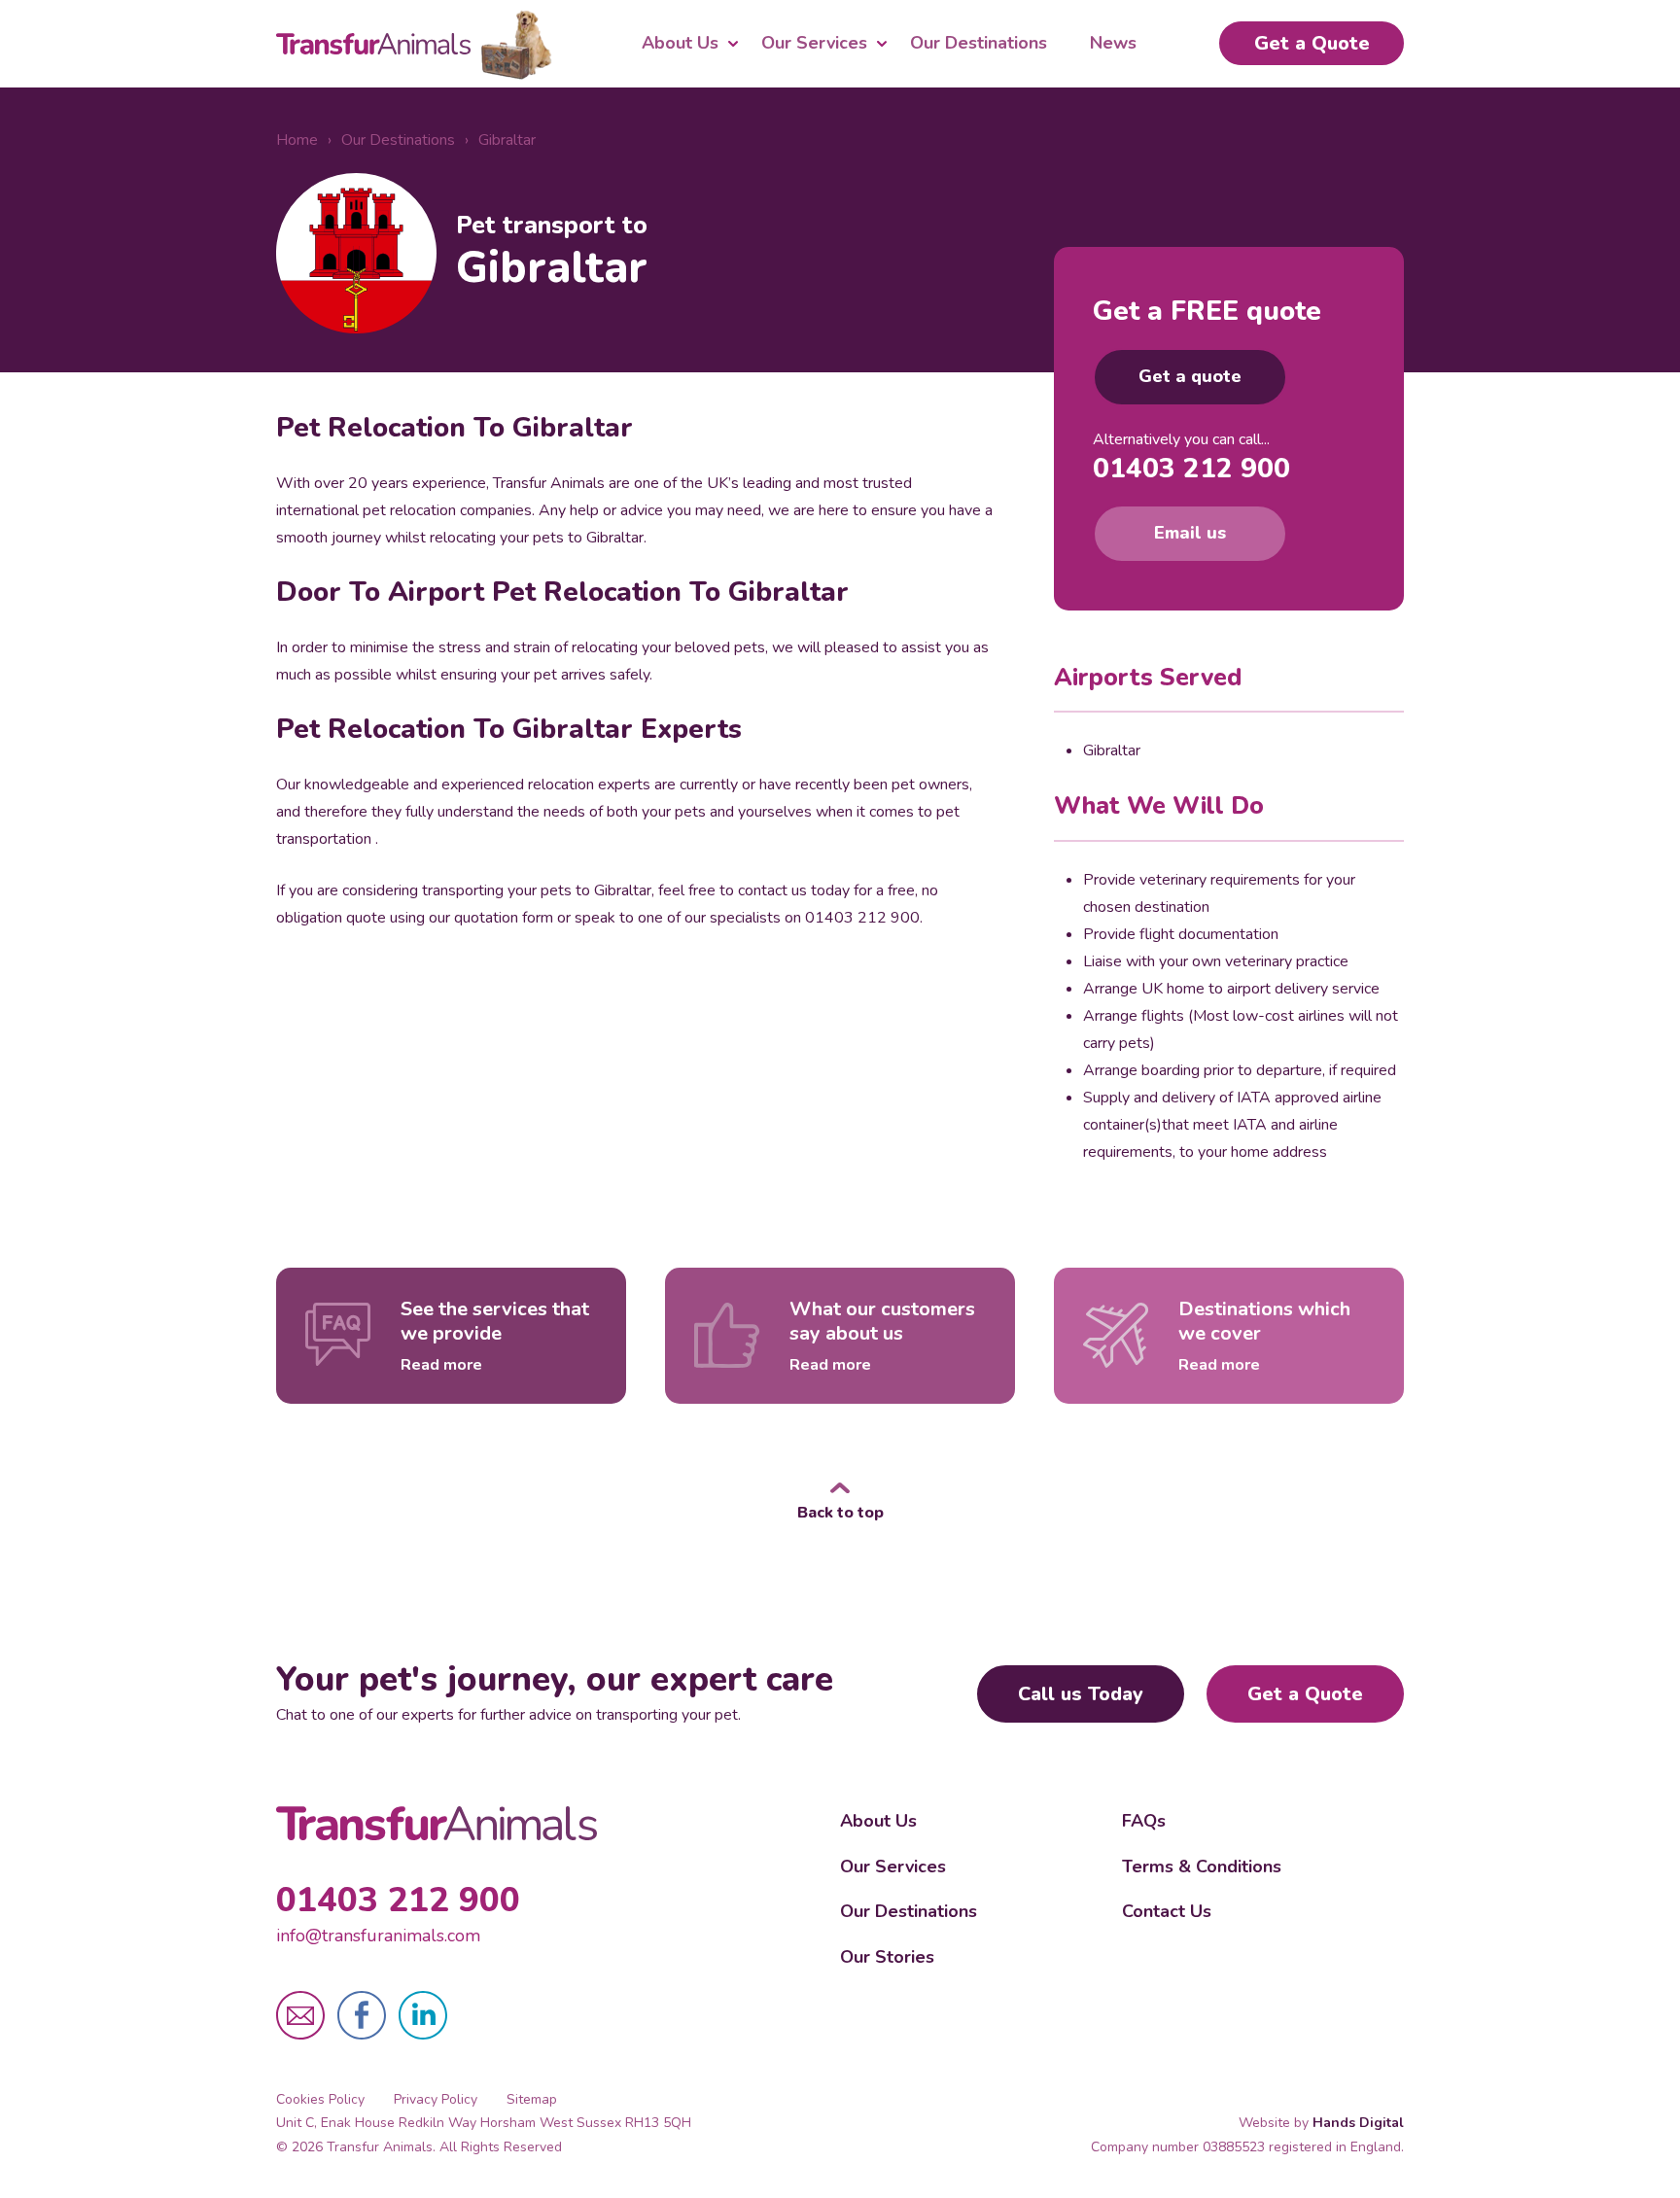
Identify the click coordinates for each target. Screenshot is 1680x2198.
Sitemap (532, 2099)
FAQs (1144, 1821)
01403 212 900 (1191, 469)
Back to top (840, 1512)
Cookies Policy (320, 2099)
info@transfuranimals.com (378, 1936)
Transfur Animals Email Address (300, 2015)
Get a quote (1190, 376)
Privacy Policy (436, 2099)
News (1113, 43)
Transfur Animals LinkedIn (423, 2015)
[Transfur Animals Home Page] (437, 1824)
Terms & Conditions (1202, 1867)
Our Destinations (979, 43)
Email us (1190, 533)
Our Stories (887, 1957)
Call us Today (1081, 1694)
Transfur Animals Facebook (362, 2015)
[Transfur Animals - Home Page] (414, 44)
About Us (680, 43)
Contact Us (1167, 1911)
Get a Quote (1312, 43)
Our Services (814, 43)
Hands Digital (1358, 2123)
